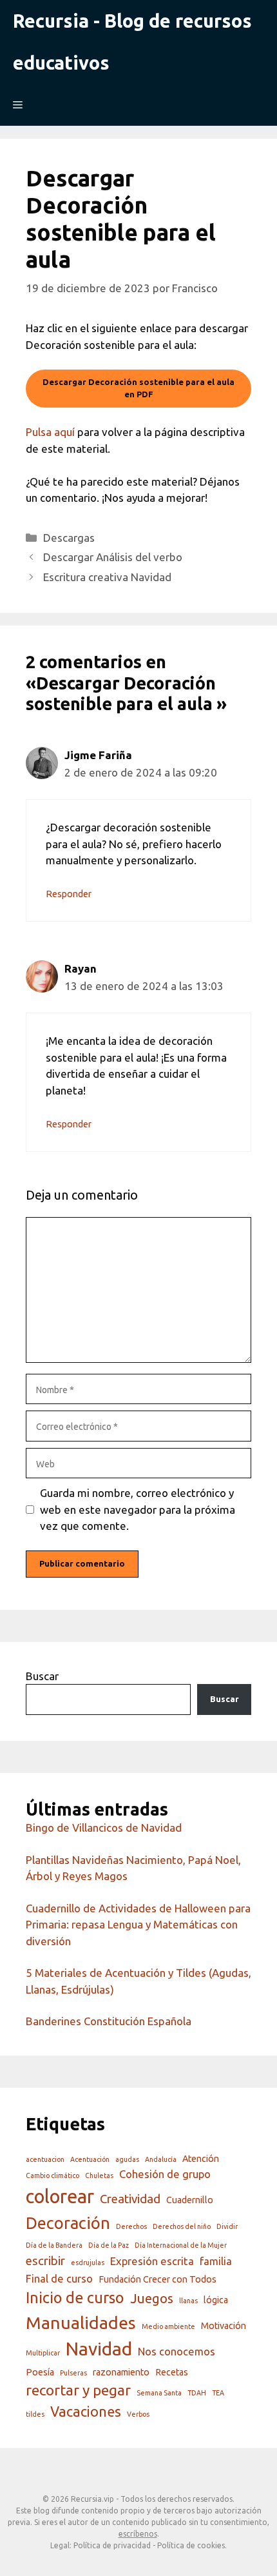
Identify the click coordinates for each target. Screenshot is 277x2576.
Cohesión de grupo (165, 2174)
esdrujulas (88, 2263)
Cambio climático (53, 2175)
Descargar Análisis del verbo (114, 557)
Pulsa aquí (50, 432)
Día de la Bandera (54, 2245)
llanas (188, 2301)
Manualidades (81, 2323)
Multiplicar (43, 2353)
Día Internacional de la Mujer (181, 2245)
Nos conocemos (177, 2351)
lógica (216, 2300)
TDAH (197, 2393)
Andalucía (161, 2159)
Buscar (42, 1676)
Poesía (40, 2372)
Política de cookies (191, 2545)
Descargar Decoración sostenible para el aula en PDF (138, 388)
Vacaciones (86, 2412)
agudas (127, 2159)
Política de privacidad (112, 2545)
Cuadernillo (190, 2200)
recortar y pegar (78, 2390)
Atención (201, 2159)
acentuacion (45, 2159)
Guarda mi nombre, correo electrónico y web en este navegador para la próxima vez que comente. (138, 1509)
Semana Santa (159, 2393)
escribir (45, 2261)
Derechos (131, 2226)
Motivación (224, 2326)
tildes (35, 2414)
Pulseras (73, 2373)
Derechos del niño (182, 2226)
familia (216, 2261)
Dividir (227, 2226)
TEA (218, 2393)
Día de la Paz (109, 2245)
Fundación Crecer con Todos (158, 2279)
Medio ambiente (168, 2326)
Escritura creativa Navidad (107, 577)
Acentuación (90, 2159)
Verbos (138, 2414)
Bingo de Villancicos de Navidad (104, 1828)
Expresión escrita (152, 2261)
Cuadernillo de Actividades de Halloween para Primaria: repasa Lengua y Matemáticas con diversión (138, 1925)
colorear (60, 2196)
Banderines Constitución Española (110, 2021)
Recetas (172, 2372)
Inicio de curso (75, 2297)
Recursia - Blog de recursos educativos (132, 42)
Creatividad (130, 2199)
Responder (69, 894)
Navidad (99, 2349)
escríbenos (138, 2534)
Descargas (69, 538)
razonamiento (121, 2372)
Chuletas (99, 2175)
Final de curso (59, 2278)
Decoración (68, 2223)
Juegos (152, 2298)
